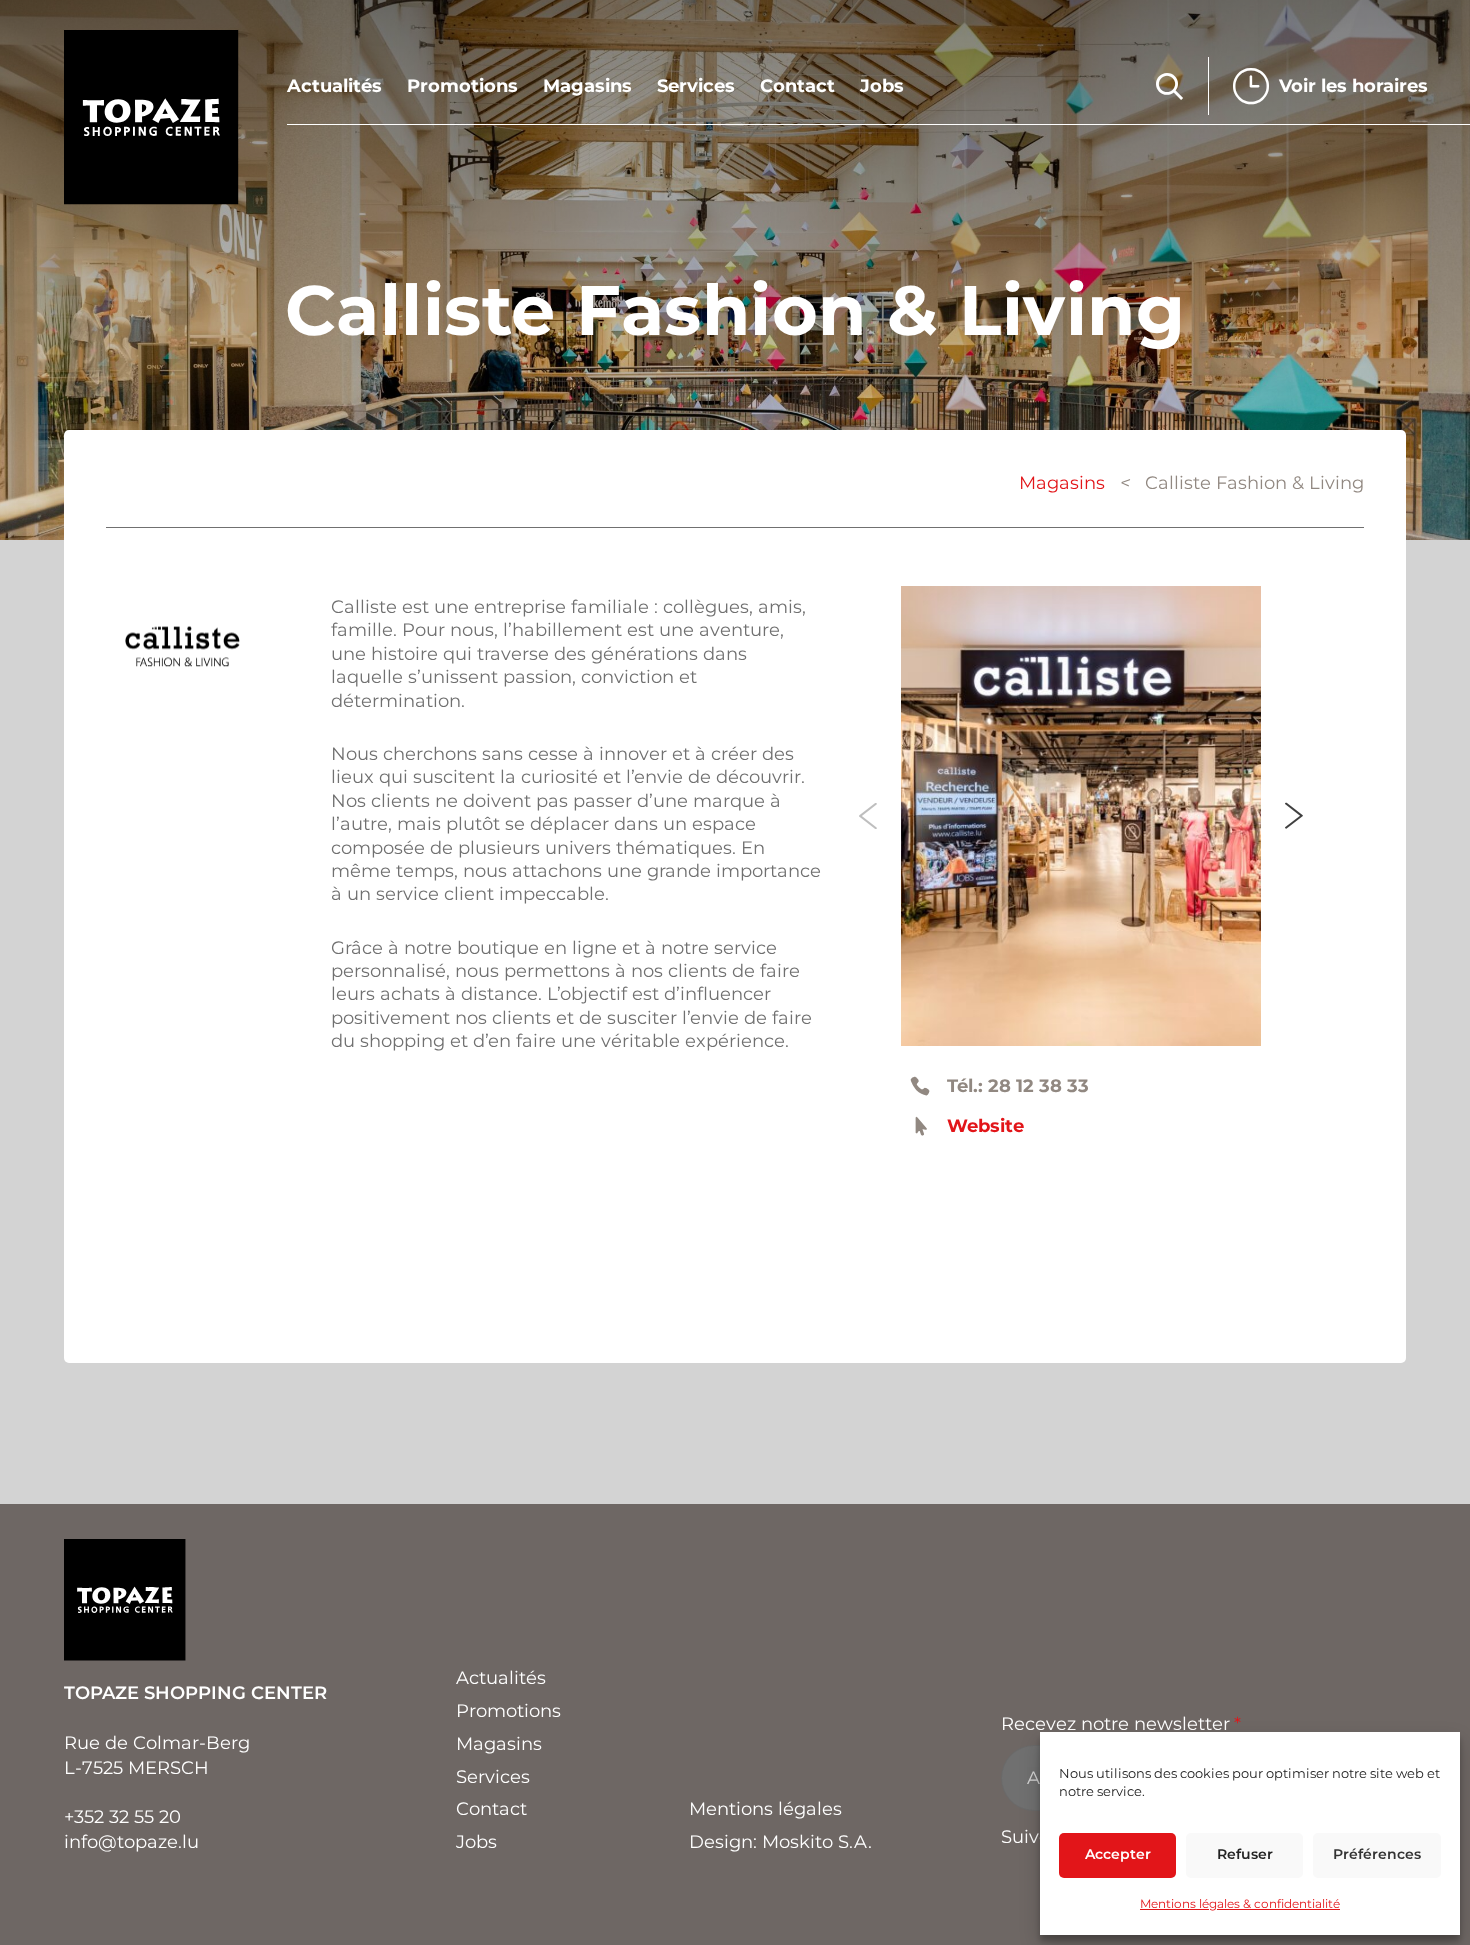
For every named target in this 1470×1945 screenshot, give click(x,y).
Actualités (334, 87)
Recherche (1169, 86)
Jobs (882, 87)
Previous (868, 816)
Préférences (1377, 1854)
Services (696, 87)
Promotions (462, 87)
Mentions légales (765, 1809)
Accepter (1118, 1854)
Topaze (151, 117)
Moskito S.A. (817, 1842)
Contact (797, 87)
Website (985, 1126)
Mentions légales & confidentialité (1240, 1903)
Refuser (1245, 1854)
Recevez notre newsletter (1121, 1724)
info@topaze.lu (131, 1842)
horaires (1353, 86)
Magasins (587, 87)
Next (1294, 816)
